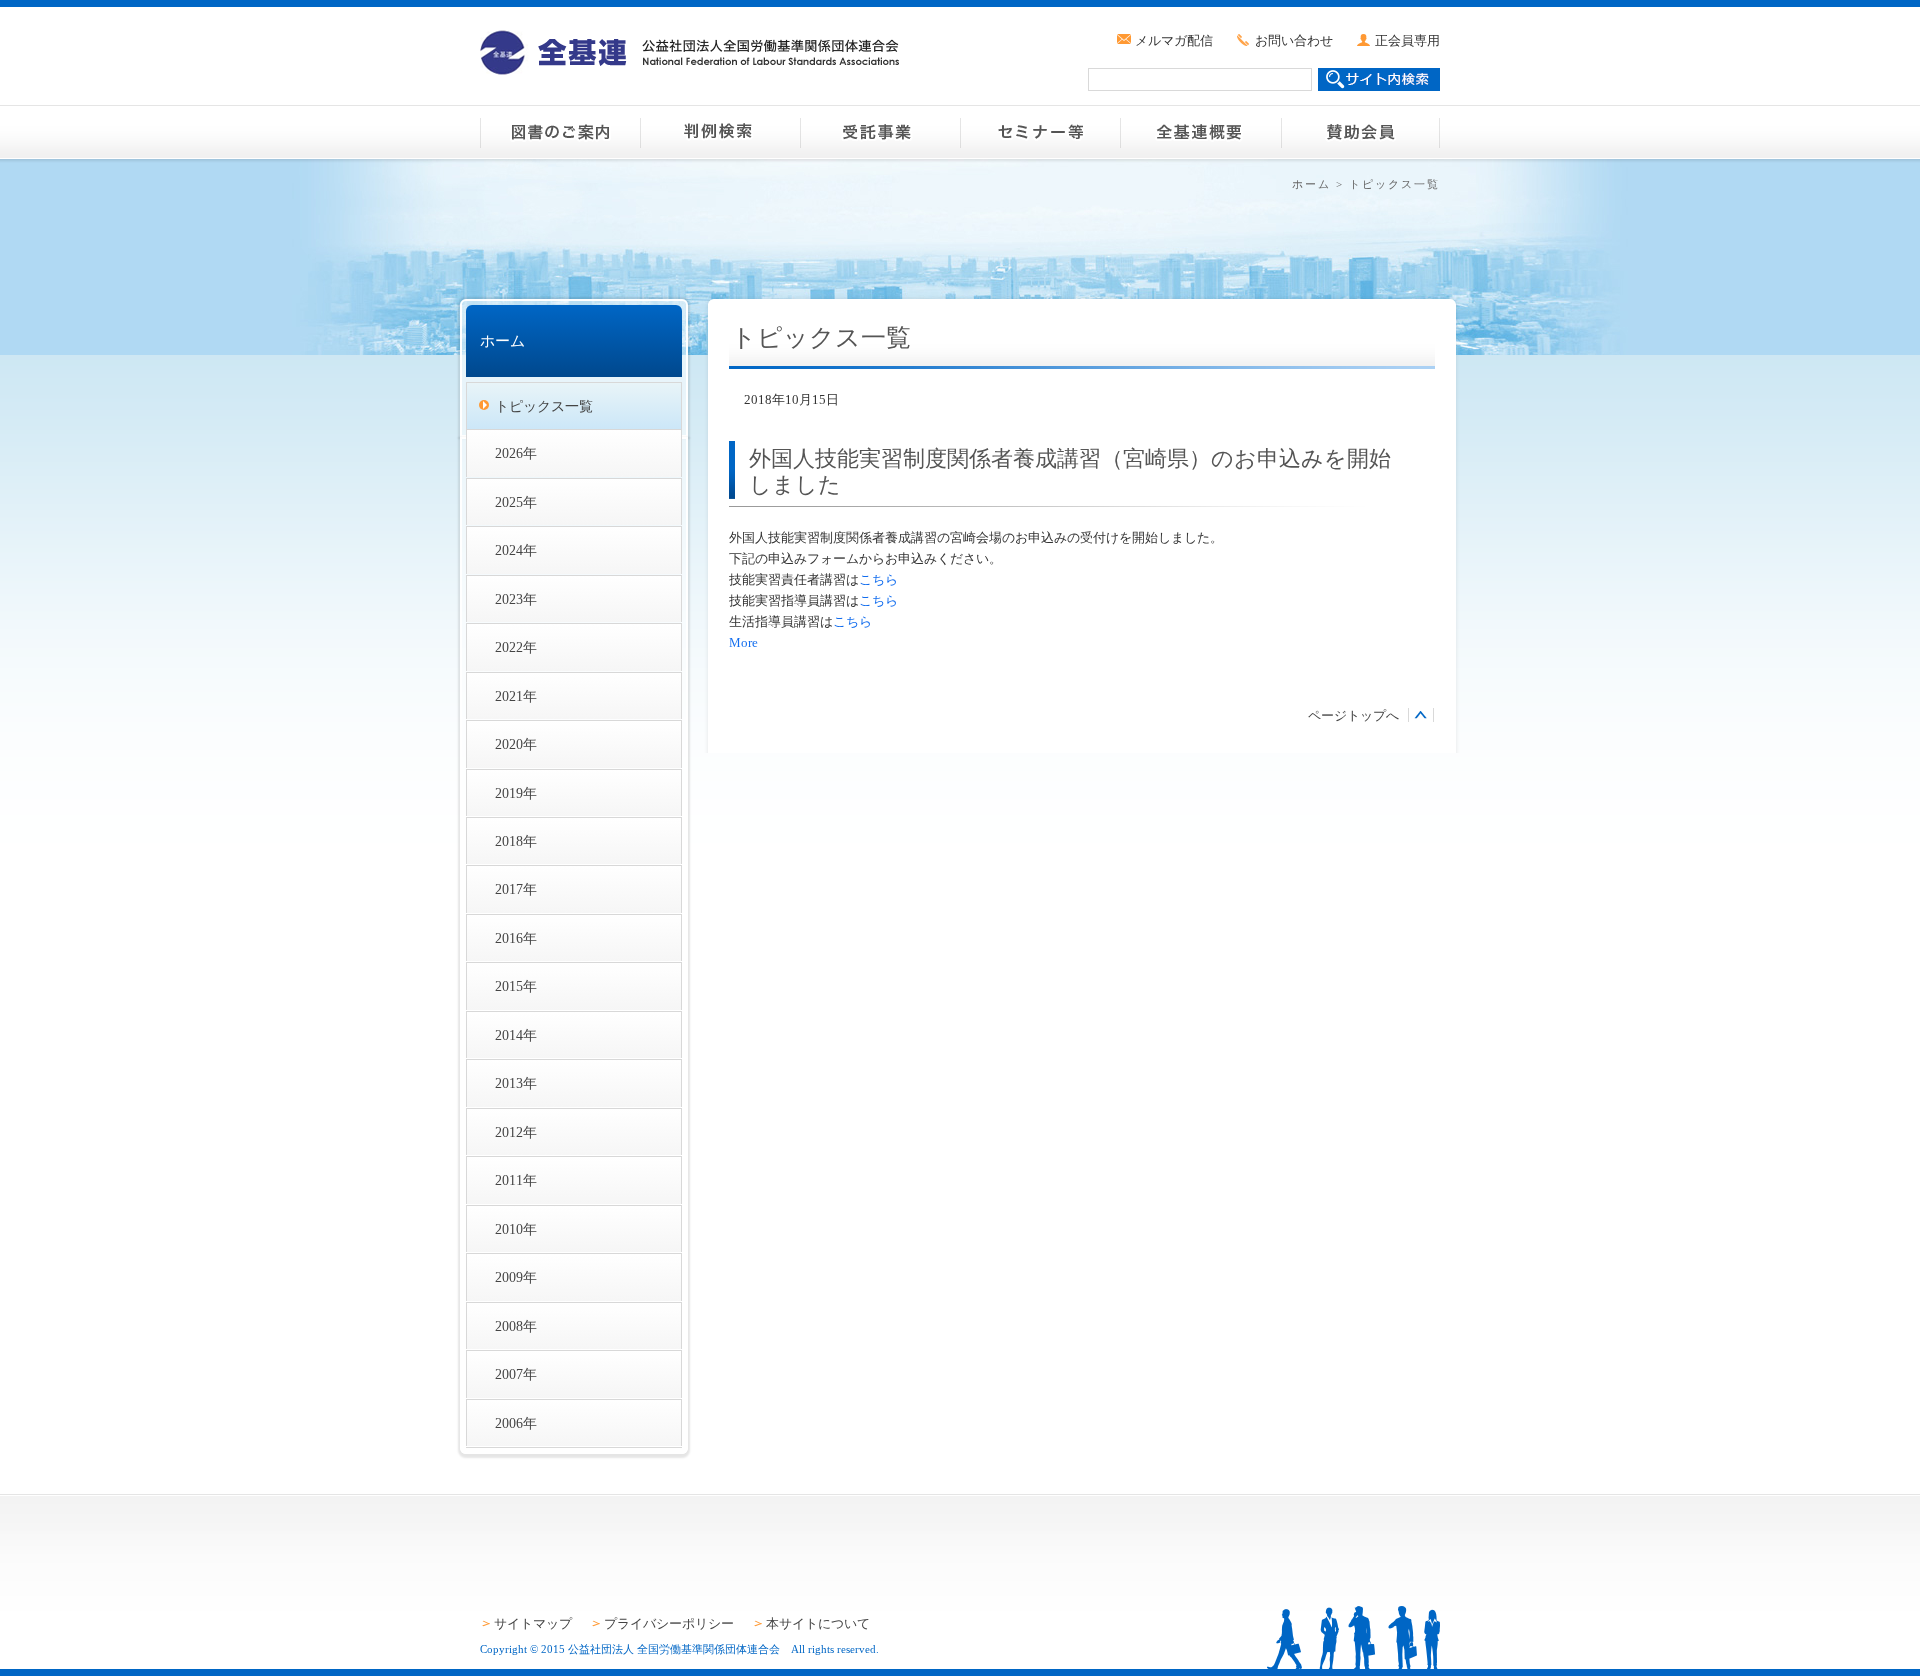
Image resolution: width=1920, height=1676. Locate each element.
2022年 (516, 647)
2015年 (516, 986)
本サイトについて (818, 1623)
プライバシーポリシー (669, 1623)
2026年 (516, 453)
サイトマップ (533, 1623)
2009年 (516, 1277)
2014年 (516, 1035)
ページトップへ (1353, 715)
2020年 (516, 744)
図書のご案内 (560, 132)
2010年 (516, 1229)
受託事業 (880, 132)
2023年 (516, 599)
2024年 (516, 550)
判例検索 (720, 132)
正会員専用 (1407, 40)
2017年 (516, 889)
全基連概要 (1200, 132)
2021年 (516, 696)
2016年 (516, 938)
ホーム (1311, 184)
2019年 (516, 793)
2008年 (516, 1326)
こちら (878, 579)
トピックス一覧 (544, 406)
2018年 (516, 841)
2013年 (516, 1083)
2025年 (516, 502)
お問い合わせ (1294, 40)
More (743, 642)
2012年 (516, 1132)
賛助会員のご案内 (1360, 132)
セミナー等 (1040, 132)
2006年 (516, 1423)
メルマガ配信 (1174, 40)
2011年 (516, 1180)
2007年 (516, 1374)
